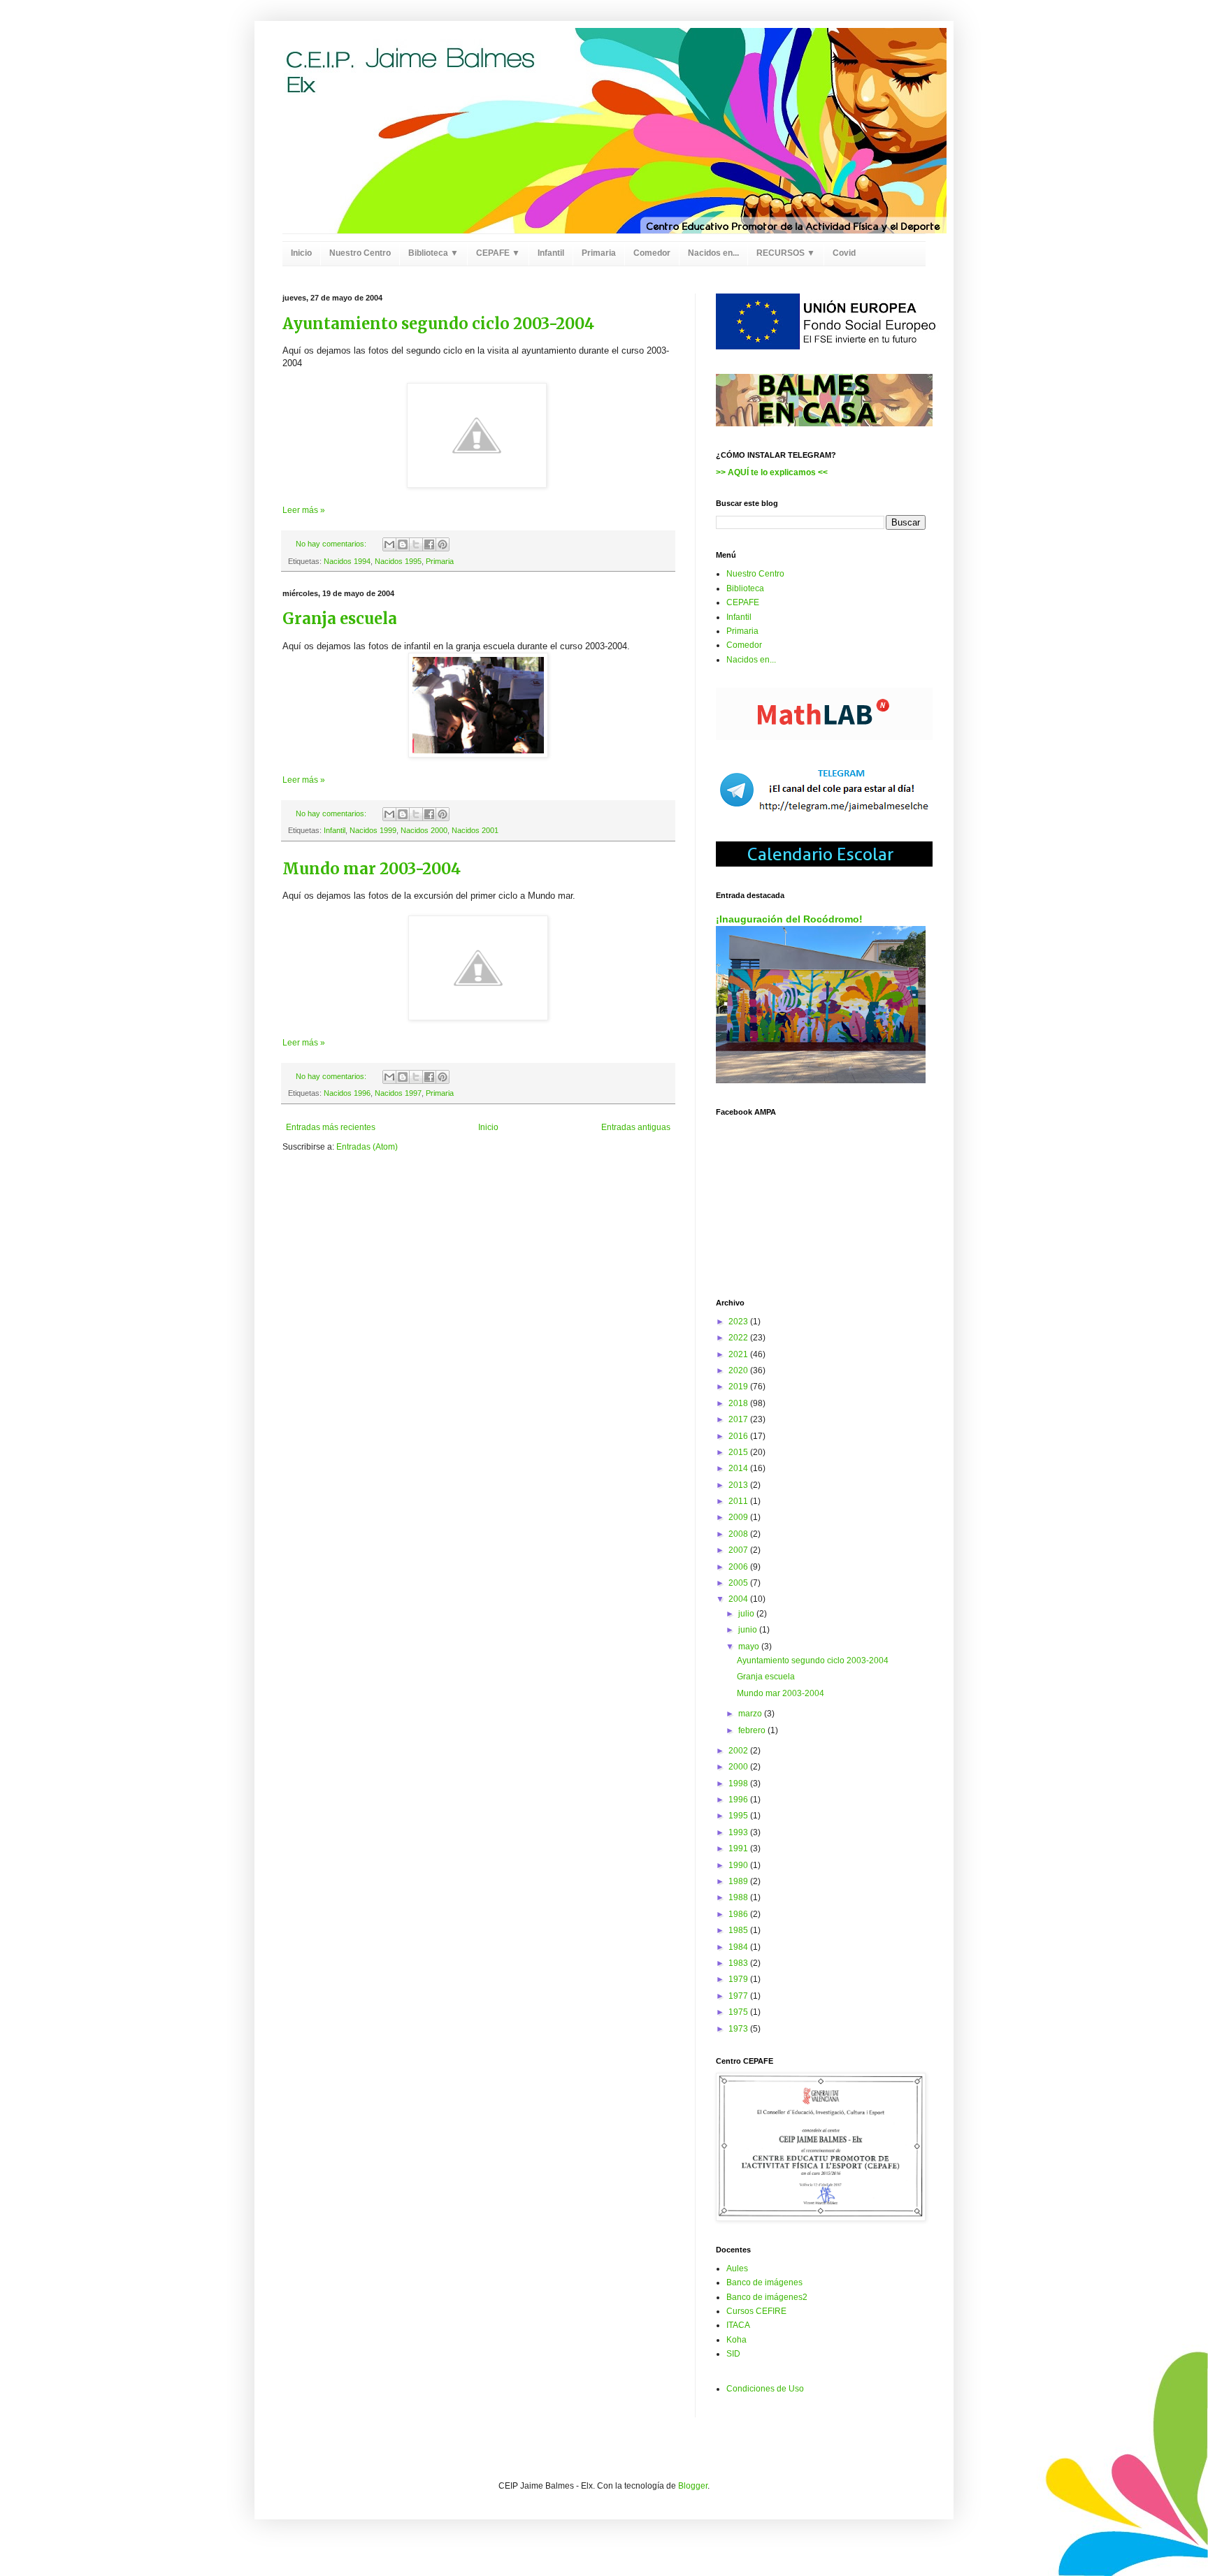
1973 (739, 2029)
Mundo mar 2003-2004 (372, 869)
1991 (739, 1848)
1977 (739, 1996)
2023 (739, 1322)
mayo (750, 1647)
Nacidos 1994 (347, 561)
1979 (739, 1979)
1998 (739, 1783)
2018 (739, 1403)
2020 (739, 1370)
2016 (739, 1436)
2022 (739, 1338)
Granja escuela (340, 618)
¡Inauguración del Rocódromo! (789, 919)
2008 (739, 1534)
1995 (739, 1816)
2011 (739, 1501)
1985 (739, 1930)
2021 (739, 1354)
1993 (739, 1832)
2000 (739, 1767)
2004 (739, 1599)
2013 (739, 1485)
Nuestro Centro (360, 253)
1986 (739, 1914)
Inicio (301, 253)
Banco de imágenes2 (767, 2297)
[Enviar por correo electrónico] (389, 544)
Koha (736, 2340)
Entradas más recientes (331, 1127)
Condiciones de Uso (765, 2389)
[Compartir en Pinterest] (443, 544)
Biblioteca (745, 588)
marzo (751, 1714)
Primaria (599, 253)
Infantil (551, 253)
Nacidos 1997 (398, 1093)
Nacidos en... (713, 253)
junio (749, 1630)
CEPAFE (743, 602)
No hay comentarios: (332, 544)
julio (747, 1614)
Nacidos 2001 (475, 830)
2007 (739, 1550)
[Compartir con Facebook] (429, 544)
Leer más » (304, 510)
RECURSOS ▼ (786, 253)
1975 (739, 2012)
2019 (739, 1387)
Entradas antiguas (636, 1127)
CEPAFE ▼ (498, 253)
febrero (753, 1730)
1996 (739, 1800)
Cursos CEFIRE (756, 2311)
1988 (739, 1897)
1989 (739, 1881)
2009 (739, 1517)
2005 (739, 1583)
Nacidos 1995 (398, 561)
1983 (739, 1963)
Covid (844, 253)
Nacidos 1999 (373, 830)
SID (733, 2354)
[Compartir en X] (416, 544)
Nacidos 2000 (424, 830)
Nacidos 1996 (347, 1093)
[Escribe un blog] (403, 544)
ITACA (738, 2325)
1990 (739, 1865)
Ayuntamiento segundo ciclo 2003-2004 (438, 324)
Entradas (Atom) (367, 1147)
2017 (739, 1419)
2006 (739, 1567)
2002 (739, 1751)
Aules (737, 2269)
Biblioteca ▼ (433, 253)
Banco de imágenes (764, 2282)
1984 (739, 1947)
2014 (739, 1468)
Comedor (652, 253)
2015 (739, 1452)
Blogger (693, 2486)
